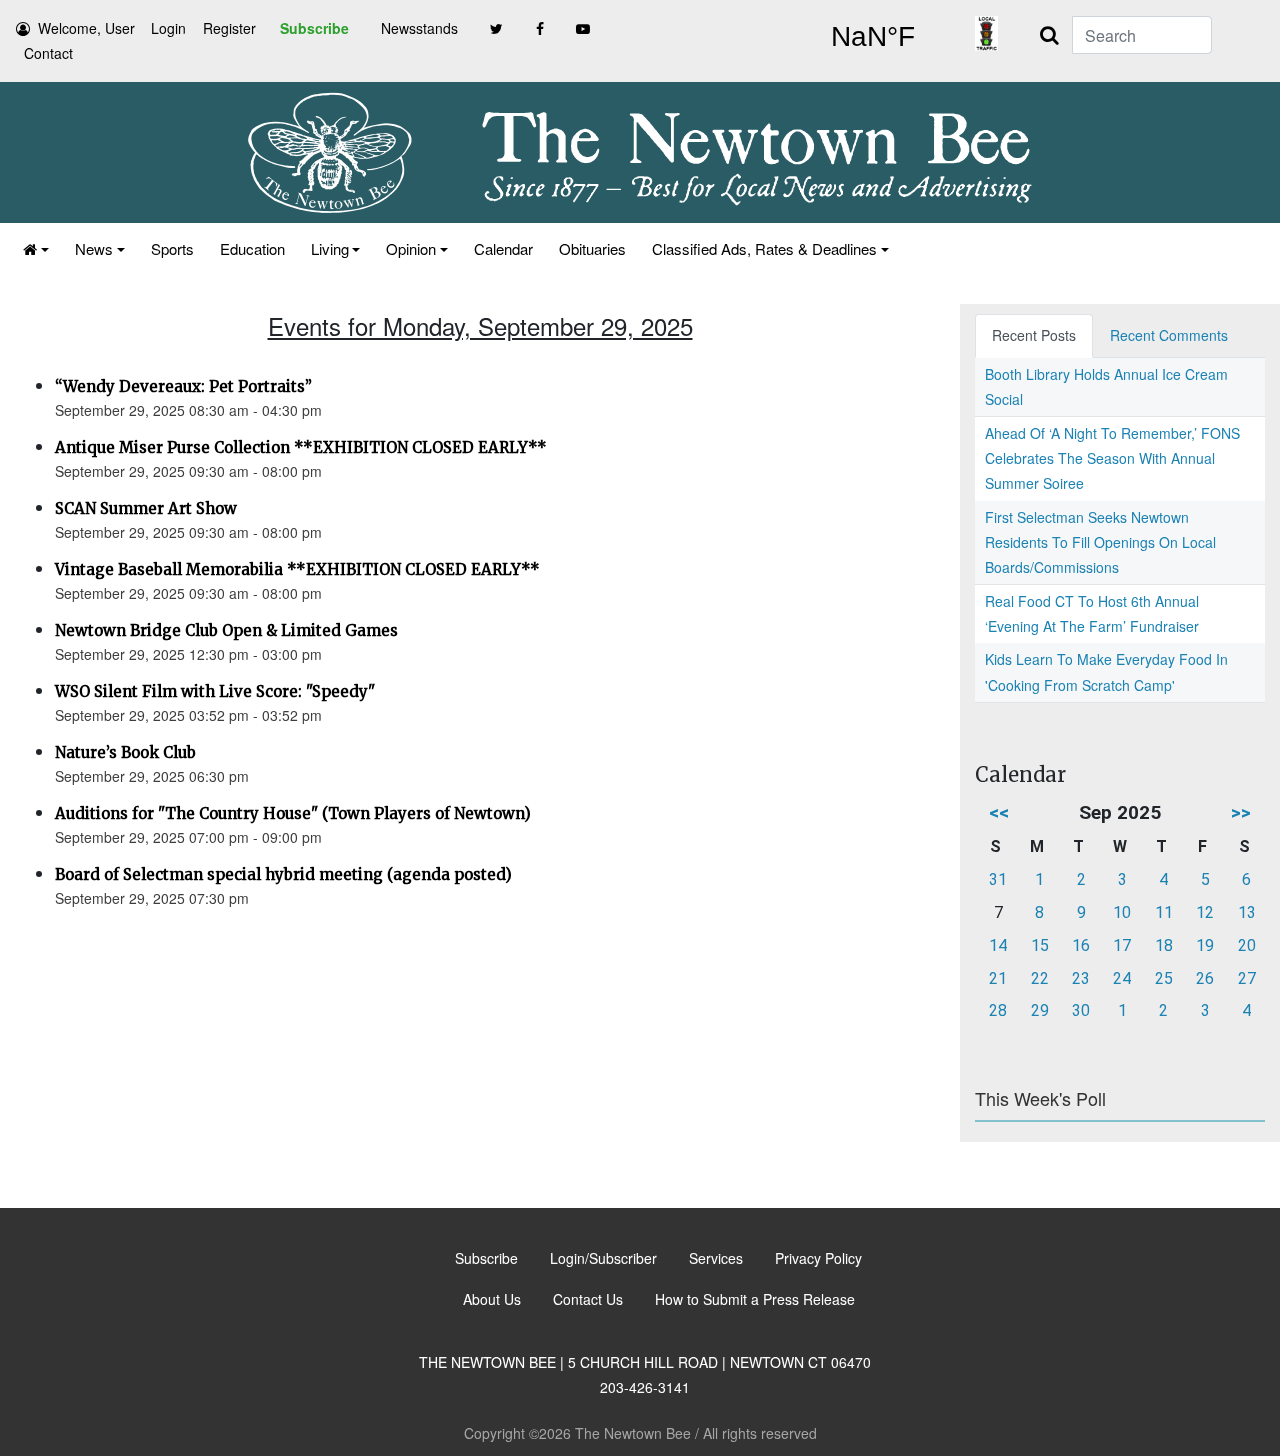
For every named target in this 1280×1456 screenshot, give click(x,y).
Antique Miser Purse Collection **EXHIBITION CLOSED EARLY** (301, 447)
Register (229, 28)
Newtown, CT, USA (872, 37)
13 (1247, 912)
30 (1081, 1010)
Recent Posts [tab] (1034, 335)
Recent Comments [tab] (1169, 335)
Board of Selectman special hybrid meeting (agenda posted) (283, 874)
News (94, 248)
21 (998, 978)
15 (1040, 945)
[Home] (36, 248)
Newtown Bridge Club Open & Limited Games (226, 630)
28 (998, 1010)
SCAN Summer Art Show (146, 508)
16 (1081, 945)
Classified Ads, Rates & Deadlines (764, 248)
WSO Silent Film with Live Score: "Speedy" (215, 691)
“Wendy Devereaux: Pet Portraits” (183, 386)
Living (330, 248)
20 (1247, 945)
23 (1081, 978)
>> (1241, 812)
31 (998, 879)
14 (998, 945)
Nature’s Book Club (125, 752)
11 (1164, 912)
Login (168, 28)
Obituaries (592, 248)
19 (1205, 945)
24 (1122, 978)
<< (999, 812)
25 (1164, 978)
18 (1164, 945)
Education (252, 248)
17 (1122, 945)
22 (1040, 978)
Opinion (411, 248)
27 (1247, 978)
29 (1040, 1010)
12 (1205, 912)
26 (1205, 978)
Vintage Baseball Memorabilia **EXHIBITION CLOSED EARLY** (297, 569)
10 (1122, 912)
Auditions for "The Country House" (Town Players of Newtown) (293, 813)
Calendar (503, 248)
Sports (172, 248)
